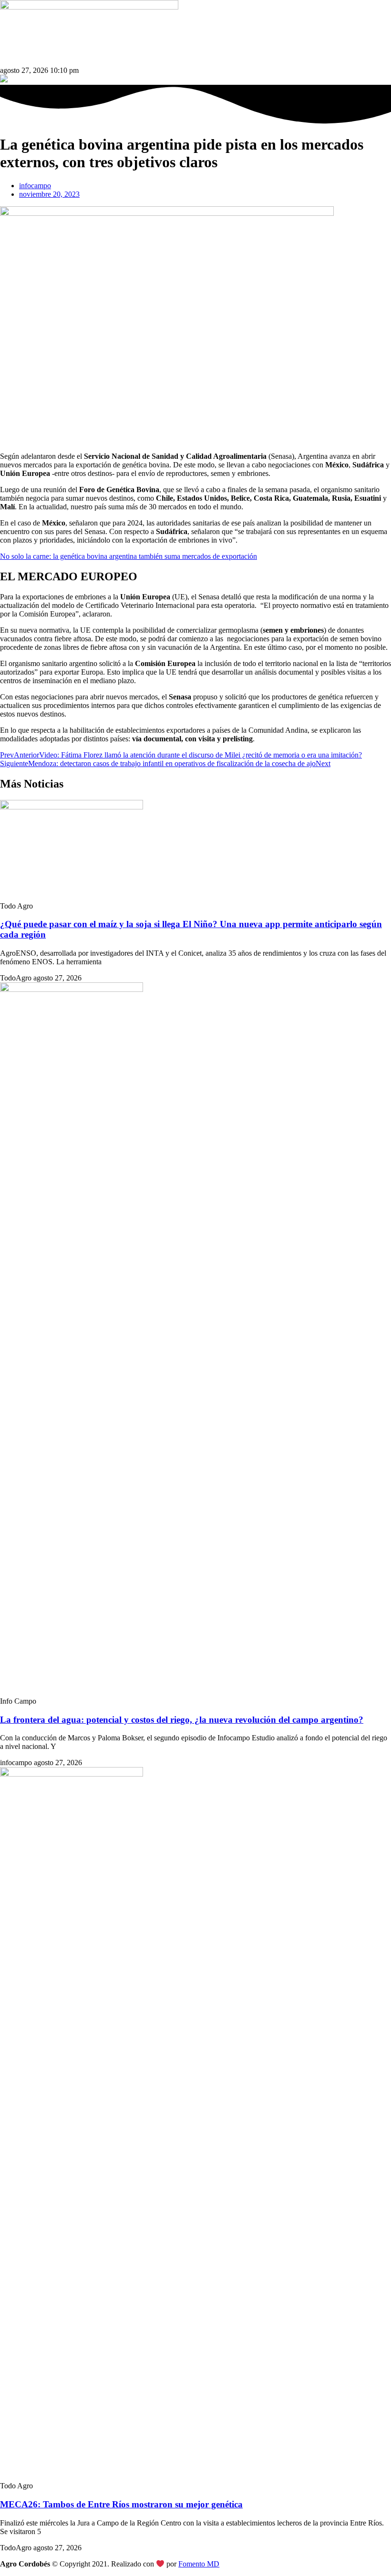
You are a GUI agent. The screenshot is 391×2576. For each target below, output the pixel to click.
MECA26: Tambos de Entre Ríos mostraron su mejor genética (121, 2504)
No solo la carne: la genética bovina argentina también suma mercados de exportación (129, 556)
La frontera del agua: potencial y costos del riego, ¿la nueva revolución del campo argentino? (182, 1720)
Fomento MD (199, 2564)
